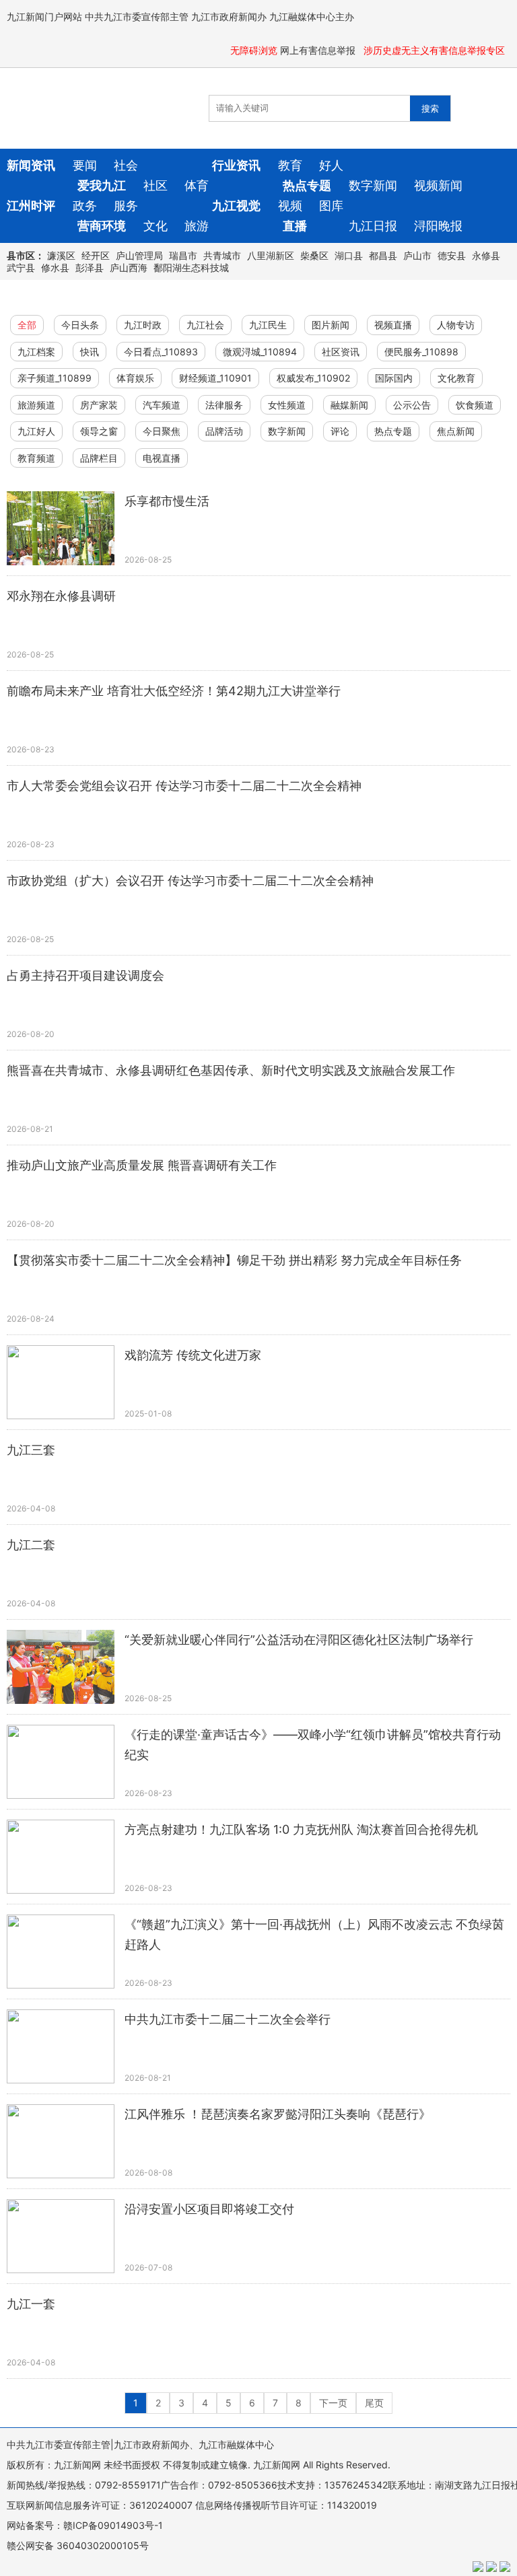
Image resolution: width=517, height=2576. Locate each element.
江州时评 (31, 206)
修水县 (55, 267)
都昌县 (383, 255)
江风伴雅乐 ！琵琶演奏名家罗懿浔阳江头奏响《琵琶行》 (278, 2114)
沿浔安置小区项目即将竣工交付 (209, 2209)
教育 (290, 165)
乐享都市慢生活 (167, 501)
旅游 (197, 226)
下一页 (333, 2403)
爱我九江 (102, 185)
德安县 (452, 255)
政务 (85, 206)
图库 (331, 206)
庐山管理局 (139, 255)
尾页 (374, 2403)
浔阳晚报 (438, 226)
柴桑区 (314, 255)
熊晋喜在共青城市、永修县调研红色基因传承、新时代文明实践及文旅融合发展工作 (231, 1070)
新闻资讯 (31, 165)
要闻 (85, 165)
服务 (126, 206)
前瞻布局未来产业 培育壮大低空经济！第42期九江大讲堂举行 (174, 691)
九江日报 (373, 226)
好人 (331, 165)
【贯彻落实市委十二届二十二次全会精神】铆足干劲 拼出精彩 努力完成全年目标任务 (234, 1260)
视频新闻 (438, 185)
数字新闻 (373, 185)
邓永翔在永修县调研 (61, 596)
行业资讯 (236, 165)
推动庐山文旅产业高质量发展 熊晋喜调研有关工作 (142, 1165)
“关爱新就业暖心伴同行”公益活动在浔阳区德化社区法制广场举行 (299, 1640)
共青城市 (222, 255)
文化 (156, 226)
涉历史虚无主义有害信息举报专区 (436, 50)
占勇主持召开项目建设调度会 (85, 975)
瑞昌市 (183, 255)
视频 (290, 206)
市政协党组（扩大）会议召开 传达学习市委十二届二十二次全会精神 (190, 881)
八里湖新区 (271, 255)
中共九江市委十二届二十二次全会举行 (228, 2019)
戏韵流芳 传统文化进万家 (193, 1355)
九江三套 (31, 1450)
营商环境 (102, 226)
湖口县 (349, 255)
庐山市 (417, 255)
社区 (156, 185)
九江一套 (31, 2304)
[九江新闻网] (84, 108)
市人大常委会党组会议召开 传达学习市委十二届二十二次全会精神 (184, 786)
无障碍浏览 (254, 50)
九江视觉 (236, 206)
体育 (197, 185)
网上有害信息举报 (319, 50)
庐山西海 (129, 267)
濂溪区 (61, 255)
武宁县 (21, 267)
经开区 (96, 255)
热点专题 (307, 185)
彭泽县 (90, 267)
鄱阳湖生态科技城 (191, 267)
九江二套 (31, 1545)
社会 (126, 165)
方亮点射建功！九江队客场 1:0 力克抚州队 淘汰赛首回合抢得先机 (301, 1829)
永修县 (486, 255)
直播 (295, 226)
